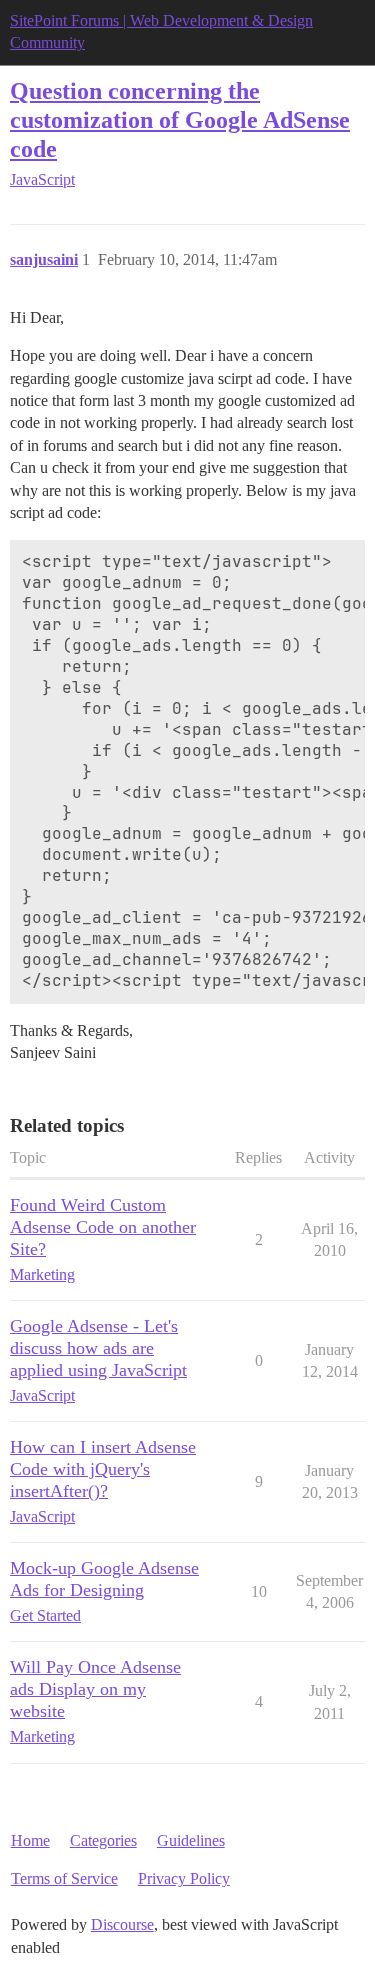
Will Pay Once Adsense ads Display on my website (95, 1689)
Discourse (122, 1924)
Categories (103, 1840)
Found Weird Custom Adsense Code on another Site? (103, 1227)
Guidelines (191, 1840)
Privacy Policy (184, 1878)
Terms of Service (64, 1878)
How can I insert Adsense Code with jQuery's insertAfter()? (103, 1469)
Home (30, 1840)
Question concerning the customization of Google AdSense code (180, 119)
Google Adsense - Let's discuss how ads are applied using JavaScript (98, 1348)
